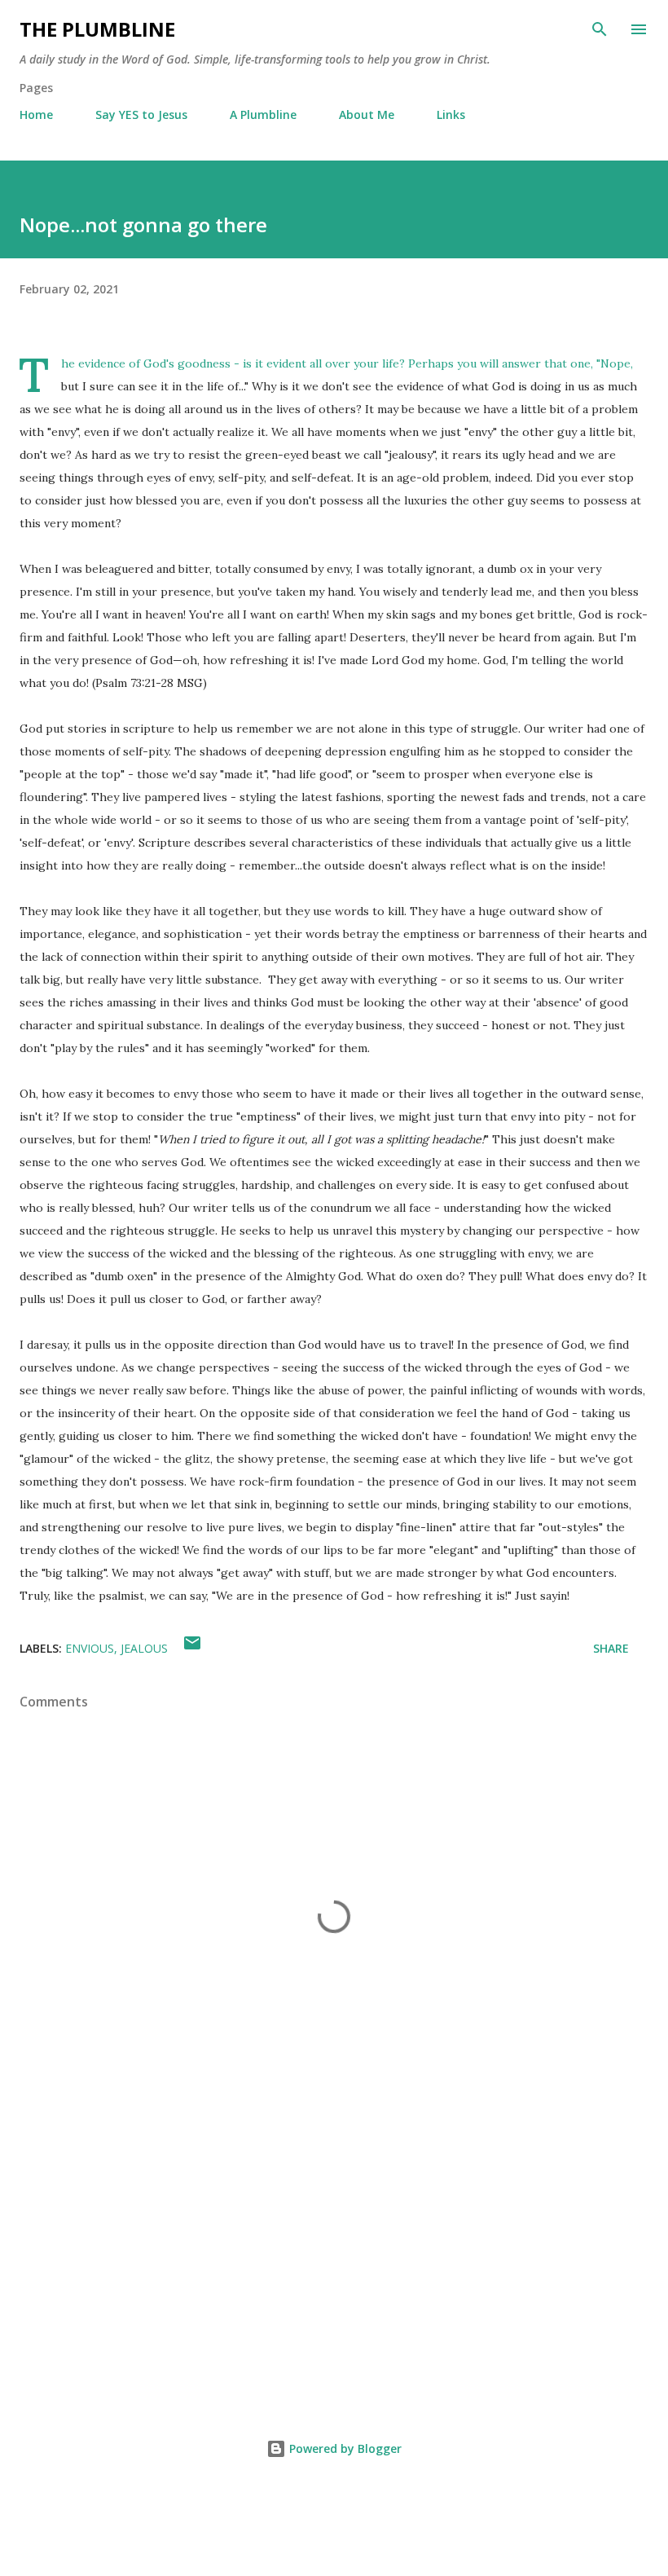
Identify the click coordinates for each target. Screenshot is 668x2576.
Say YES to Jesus (141, 114)
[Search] (600, 29)
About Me (367, 114)
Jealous (144, 1648)
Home (36, 114)
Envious (90, 1648)
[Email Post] (192, 1648)
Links (451, 114)
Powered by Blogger (344, 2448)
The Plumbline (97, 29)
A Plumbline (263, 114)
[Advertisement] (334, 2255)
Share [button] (611, 1648)
